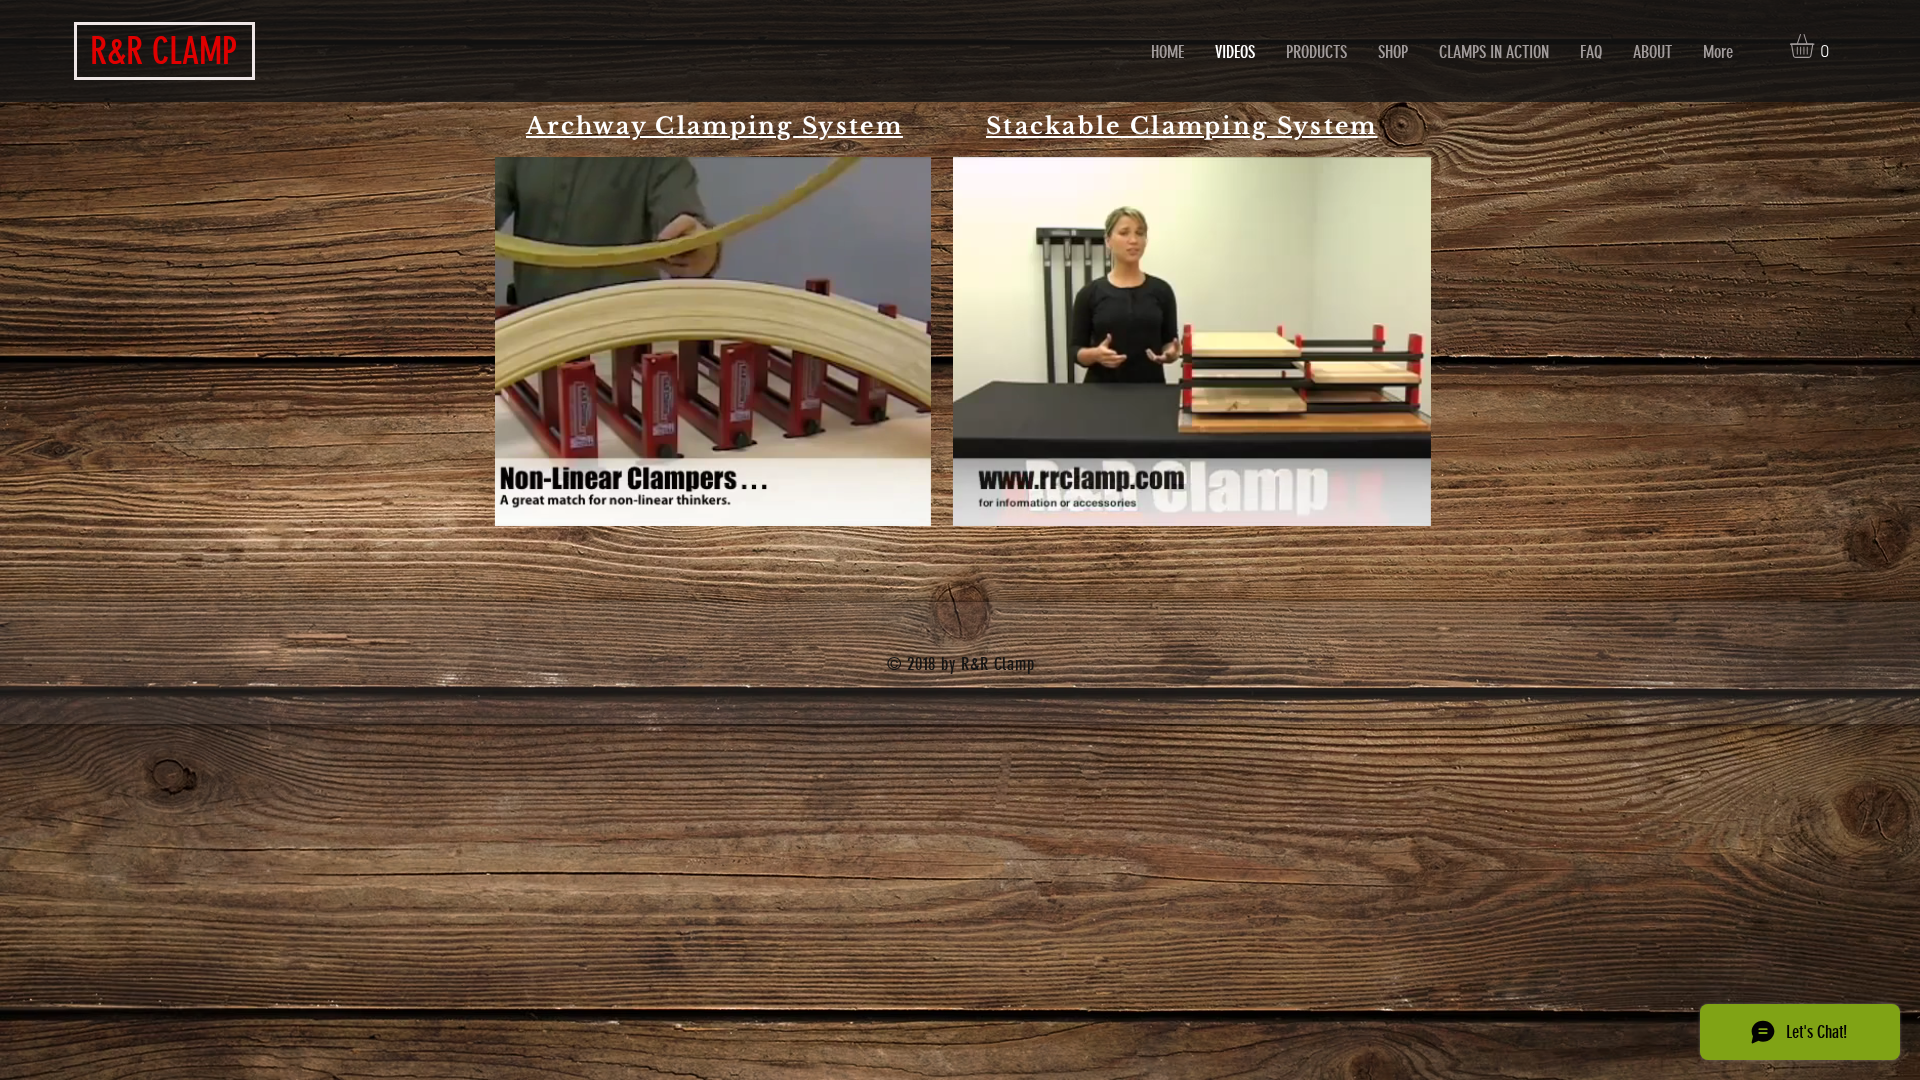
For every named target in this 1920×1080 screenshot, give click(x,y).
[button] (1816, 46)
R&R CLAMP (163, 51)
